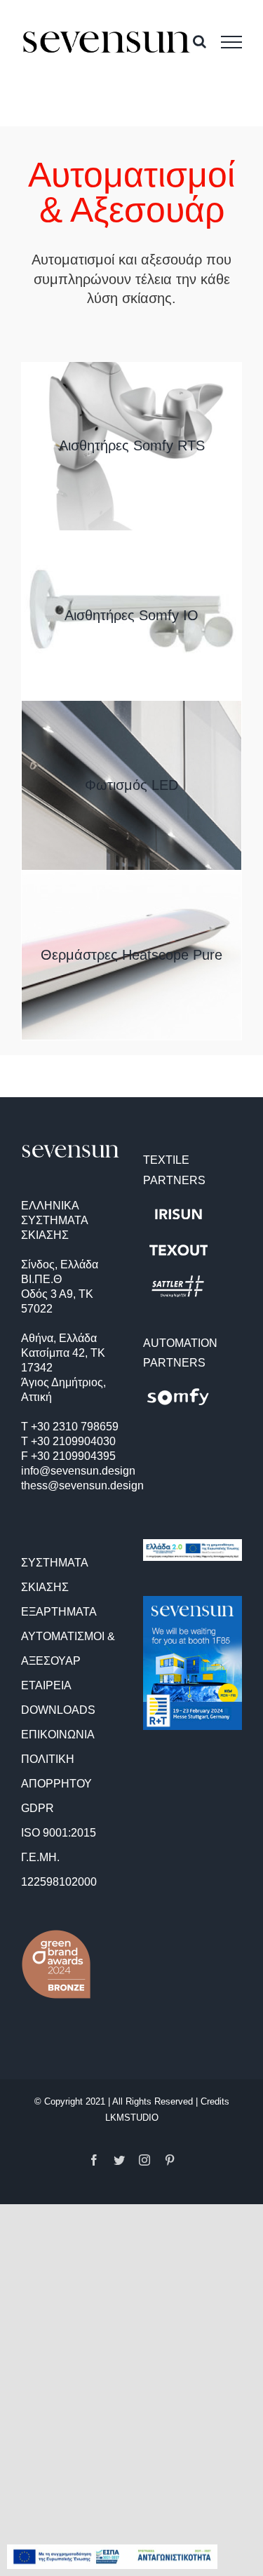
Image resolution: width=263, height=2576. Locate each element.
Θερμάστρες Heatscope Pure (131, 955)
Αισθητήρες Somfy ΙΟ (131, 615)
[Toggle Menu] (231, 42)
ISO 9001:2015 (59, 1833)
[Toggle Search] (200, 41)
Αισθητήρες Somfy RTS (132, 445)
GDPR (38, 1808)
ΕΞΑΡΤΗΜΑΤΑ (59, 1612)
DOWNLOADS (58, 1710)
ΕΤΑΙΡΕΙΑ (46, 1685)
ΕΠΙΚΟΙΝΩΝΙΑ (58, 1735)
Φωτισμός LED (131, 785)
